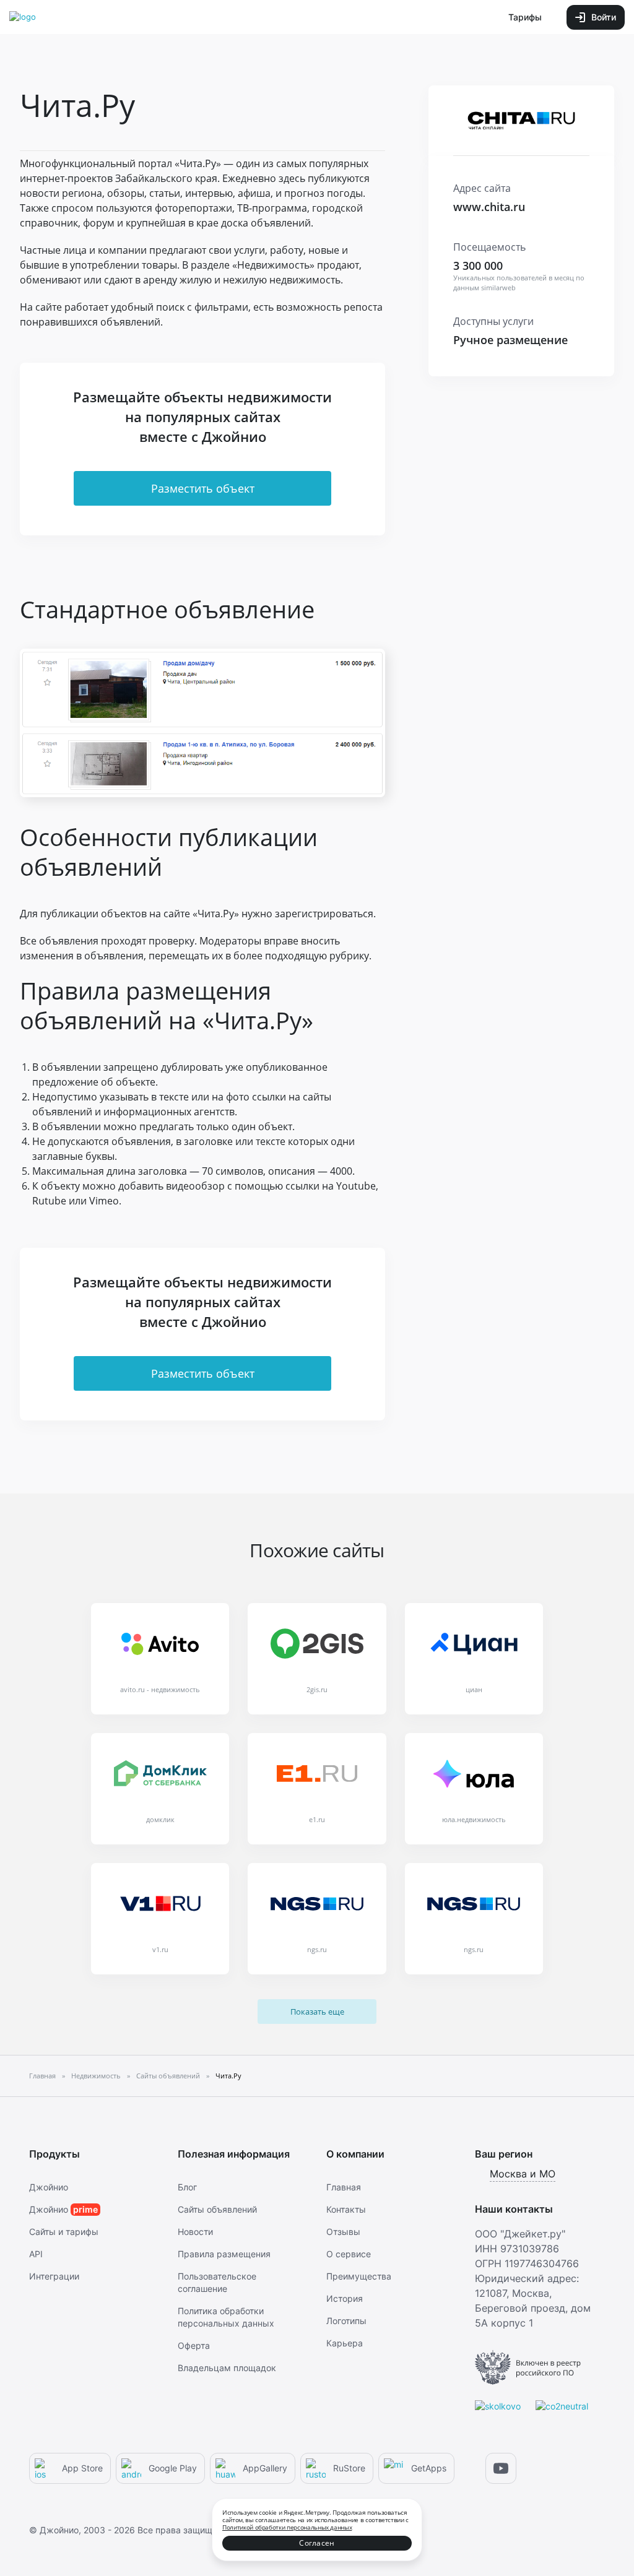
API (36, 2254)
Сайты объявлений (217, 2209)
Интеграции (54, 2276)
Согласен (317, 2543)
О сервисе (349, 2254)
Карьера (345, 2343)
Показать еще (317, 2012)
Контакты (346, 2209)
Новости (195, 2232)
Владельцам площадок (227, 2368)
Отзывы (343, 2232)
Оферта (194, 2345)
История (345, 2298)
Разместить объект (203, 488)
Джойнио (49, 2187)
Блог (187, 2187)
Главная (344, 2187)
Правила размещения (224, 2254)
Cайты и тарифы (64, 2232)
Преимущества (359, 2276)
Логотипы (346, 2321)
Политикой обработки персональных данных (287, 2527)
